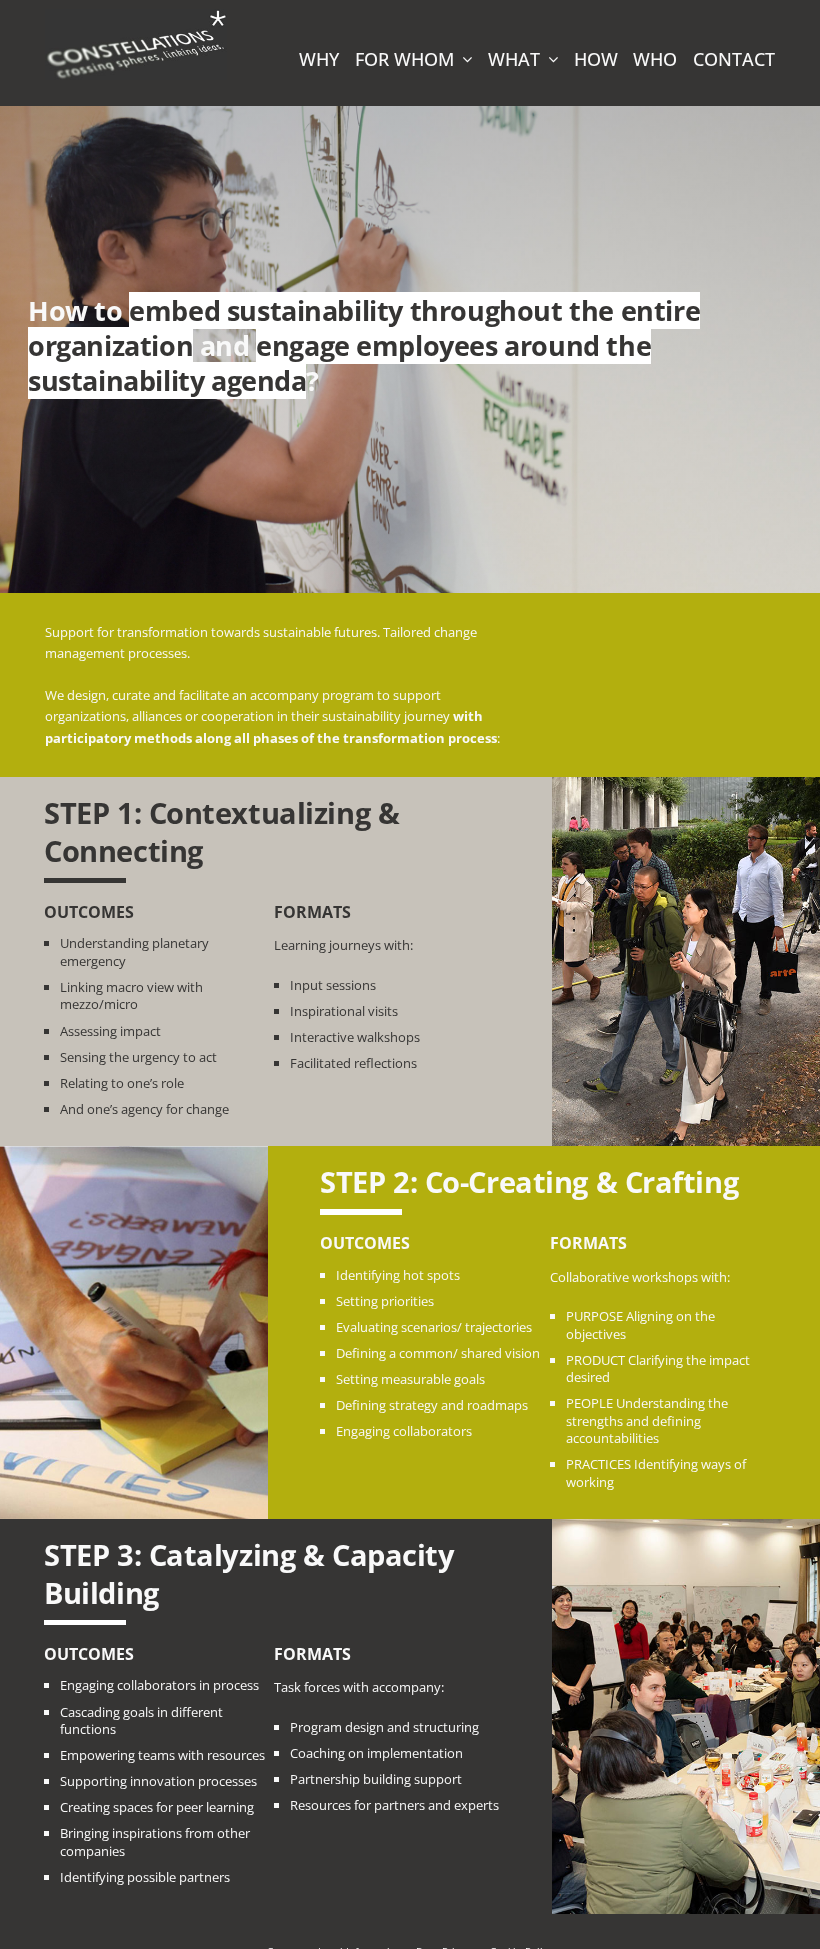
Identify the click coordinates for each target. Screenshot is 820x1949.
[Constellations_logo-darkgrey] (136, 14)
